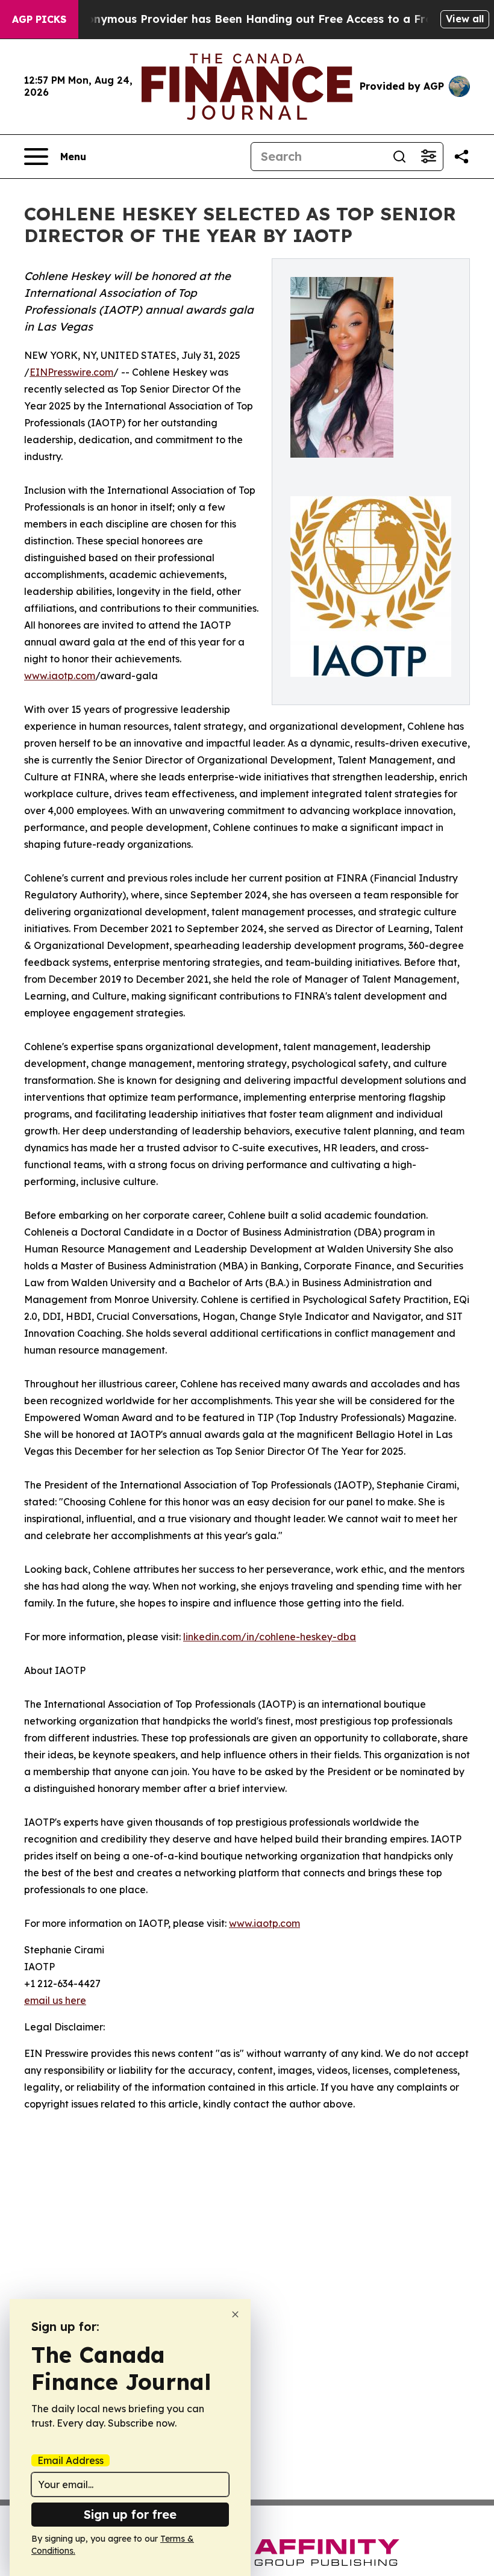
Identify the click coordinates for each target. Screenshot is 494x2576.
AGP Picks (39, 19)
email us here (55, 2000)
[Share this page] (461, 157)
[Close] (235, 2314)
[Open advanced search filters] (428, 157)
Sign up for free (130, 2514)
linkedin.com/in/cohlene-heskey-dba (270, 1637)
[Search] (399, 157)
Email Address (70, 2460)
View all (465, 19)
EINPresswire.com (71, 372)
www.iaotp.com (60, 676)
